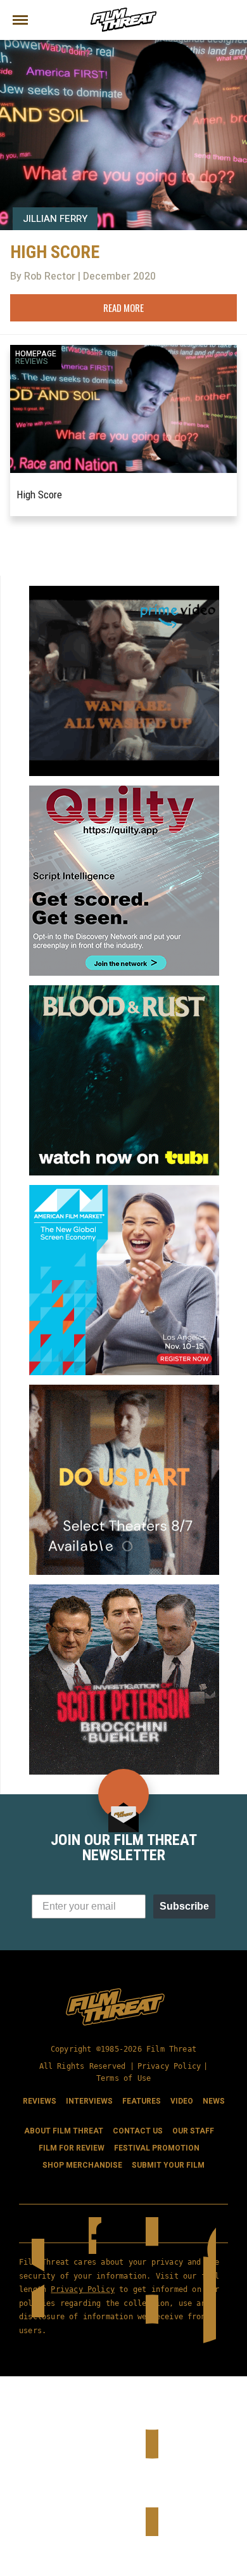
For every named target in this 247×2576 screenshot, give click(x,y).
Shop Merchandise (82, 2165)
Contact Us (138, 2131)
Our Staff (193, 2131)
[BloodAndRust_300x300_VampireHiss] (124, 990)
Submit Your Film (168, 2165)
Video (182, 2101)
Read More (123, 307)
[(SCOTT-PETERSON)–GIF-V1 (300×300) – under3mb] (124, 1589)
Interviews (89, 2101)
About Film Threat (64, 2131)
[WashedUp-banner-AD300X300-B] (124, 591)
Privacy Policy (169, 2066)
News (214, 2101)
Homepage (36, 354)
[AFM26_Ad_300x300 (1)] (124, 1190)
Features (142, 2101)
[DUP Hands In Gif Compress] (124, 1390)
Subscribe (184, 1906)
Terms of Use (123, 2078)
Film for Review (72, 2148)
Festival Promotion (157, 2148)
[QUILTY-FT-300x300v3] (124, 791)
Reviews (32, 361)
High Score (39, 495)
